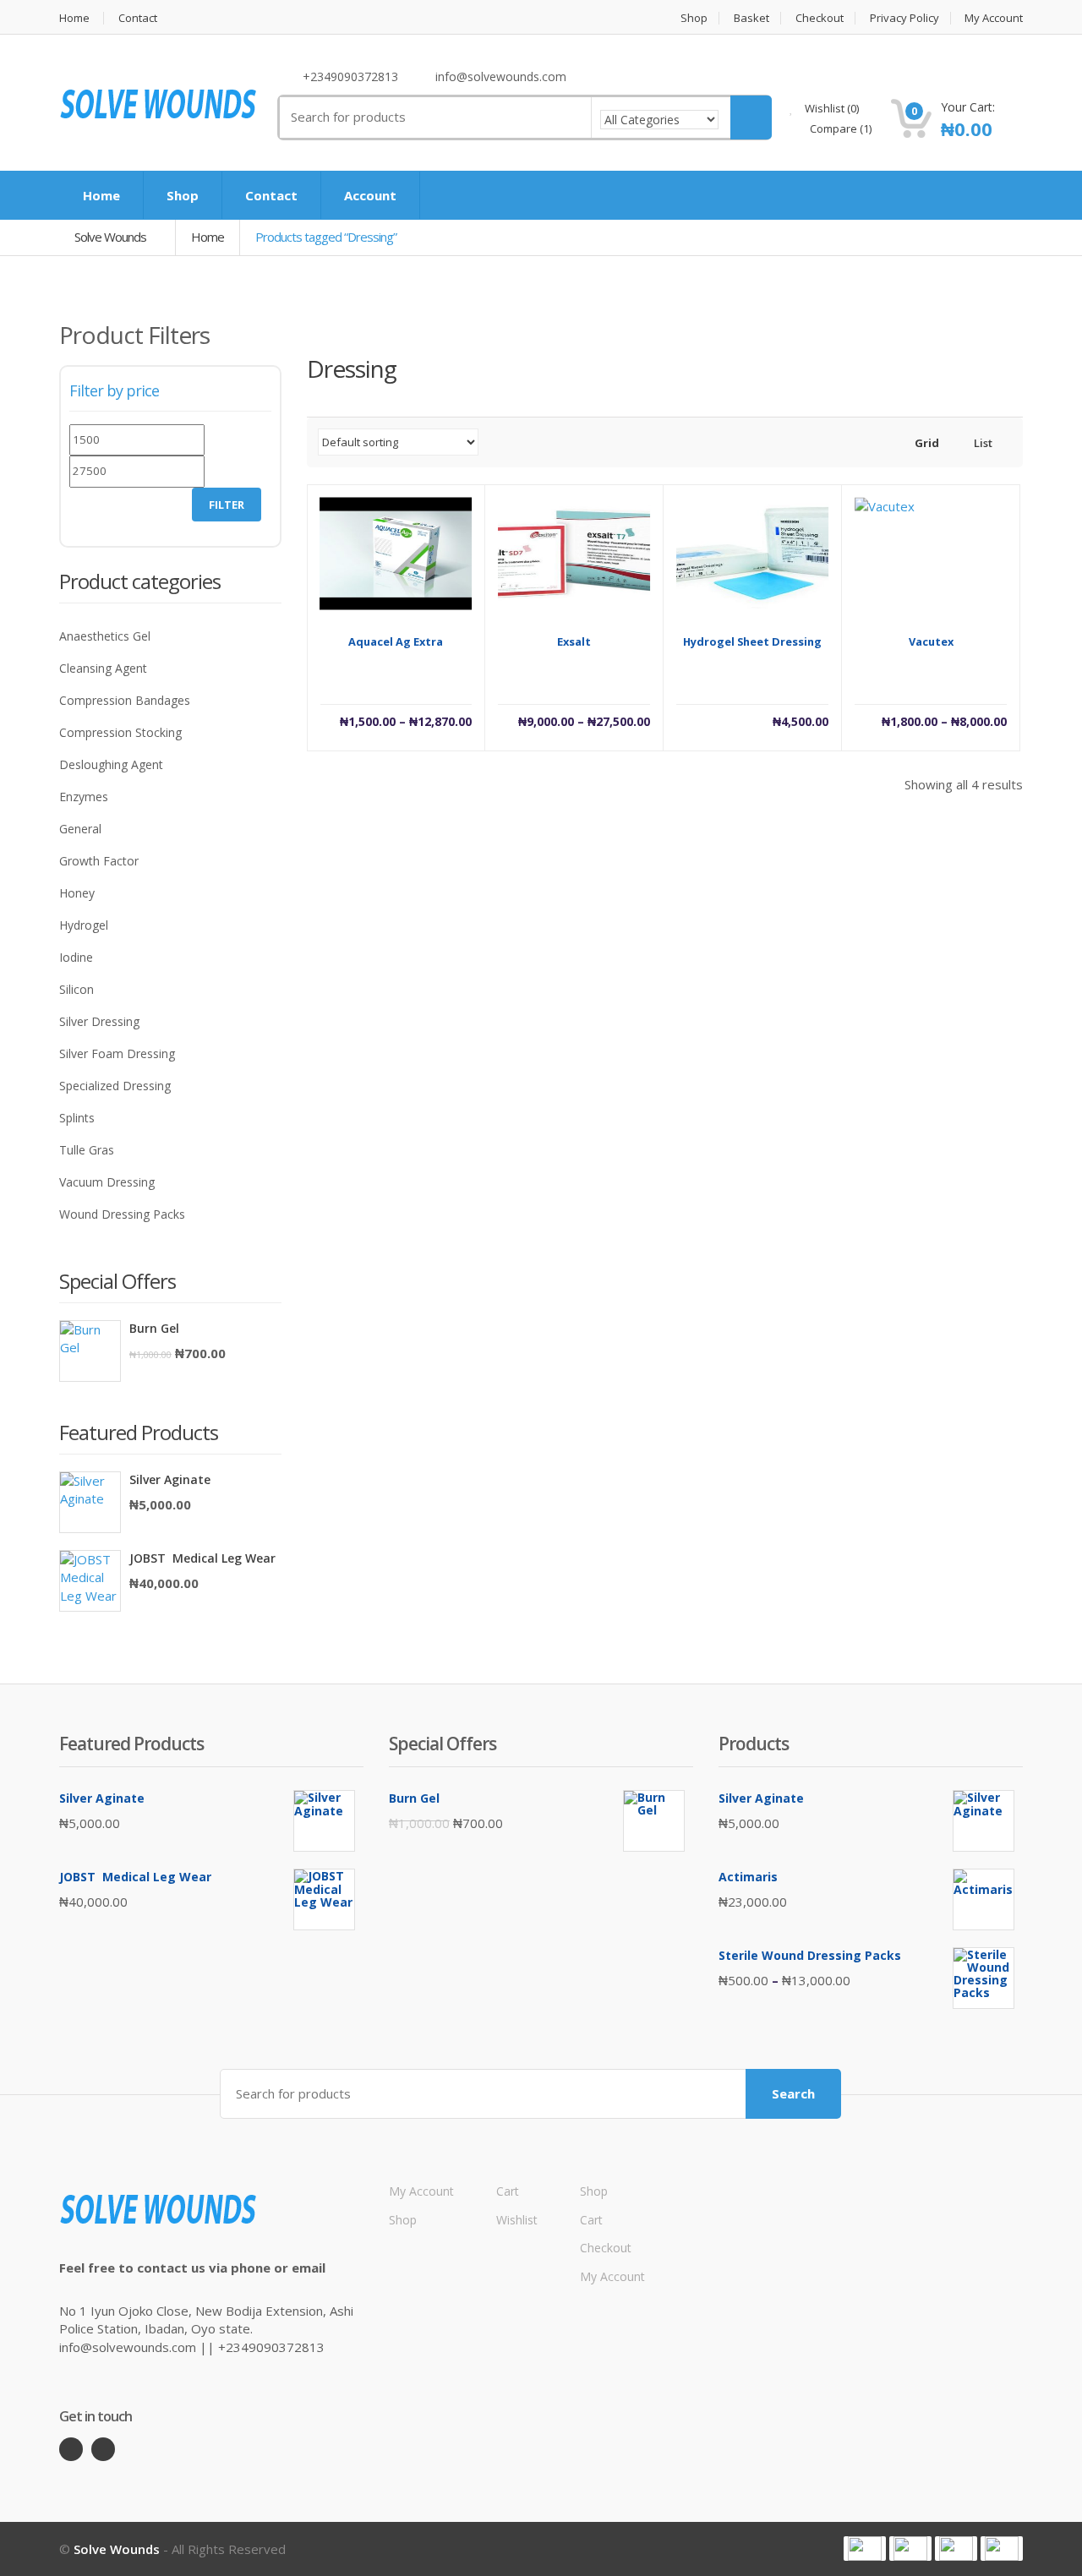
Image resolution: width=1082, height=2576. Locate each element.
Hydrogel (84, 925)
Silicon (77, 989)
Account (370, 195)
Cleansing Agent (103, 668)
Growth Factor (99, 861)
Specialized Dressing (115, 1086)
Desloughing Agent (111, 764)
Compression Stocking (120, 732)
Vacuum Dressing (107, 1182)
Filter (227, 505)
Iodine (76, 957)
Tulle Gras (87, 1150)
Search (793, 2093)
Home (74, 18)
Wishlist (831, 108)
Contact (138, 18)
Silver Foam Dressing (117, 1053)
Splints (77, 1118)
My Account (994, 18)
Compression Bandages (125, 700)
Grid (926, 443)
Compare (839, 128)
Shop (694, 18)
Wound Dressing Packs (122, 1214)
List (982, 443)
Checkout (820, 18)
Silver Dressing (99, 1021)
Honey (77, 893)
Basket (751, 18)
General (80, 829)
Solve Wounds (112, 237)
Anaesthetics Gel (105, 636)
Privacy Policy (904, 18)
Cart (508, 2191)
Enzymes (84, 797)
